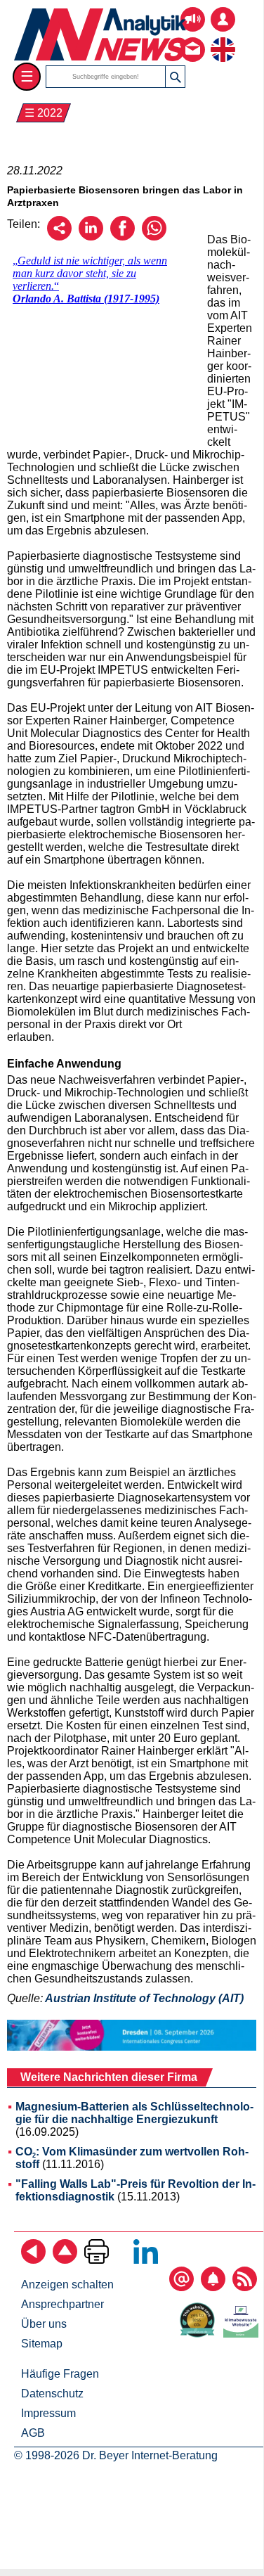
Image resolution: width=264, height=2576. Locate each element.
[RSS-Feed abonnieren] (245, 2287)
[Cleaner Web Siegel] (244, 2334)
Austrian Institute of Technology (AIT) (144, 1998)
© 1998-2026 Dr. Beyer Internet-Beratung (116, 2455)
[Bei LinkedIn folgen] (146, 2260)
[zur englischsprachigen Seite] (223, 39)
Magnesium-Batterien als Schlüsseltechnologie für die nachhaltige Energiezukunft (134, 2113)
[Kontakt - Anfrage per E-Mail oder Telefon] (193, 39)
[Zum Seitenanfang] (65, 2260)
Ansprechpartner (62, 2304)
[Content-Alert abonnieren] (213, 2287)
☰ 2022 (44, 113)
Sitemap (42, 2344)
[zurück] (33, 2260)
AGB (33, 2433)
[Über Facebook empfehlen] (123, 237)
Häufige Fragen (60, 2374)
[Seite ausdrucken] (97, 2260)
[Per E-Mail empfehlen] (59, 237)
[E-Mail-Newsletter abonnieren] (181, 2287)
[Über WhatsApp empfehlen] (154, 237)
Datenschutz (52, 2394)
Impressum (48, 2413)
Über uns (44, 2324)
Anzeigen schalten (67, 2285)
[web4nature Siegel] (200, 2334)
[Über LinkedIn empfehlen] (91, 237)
